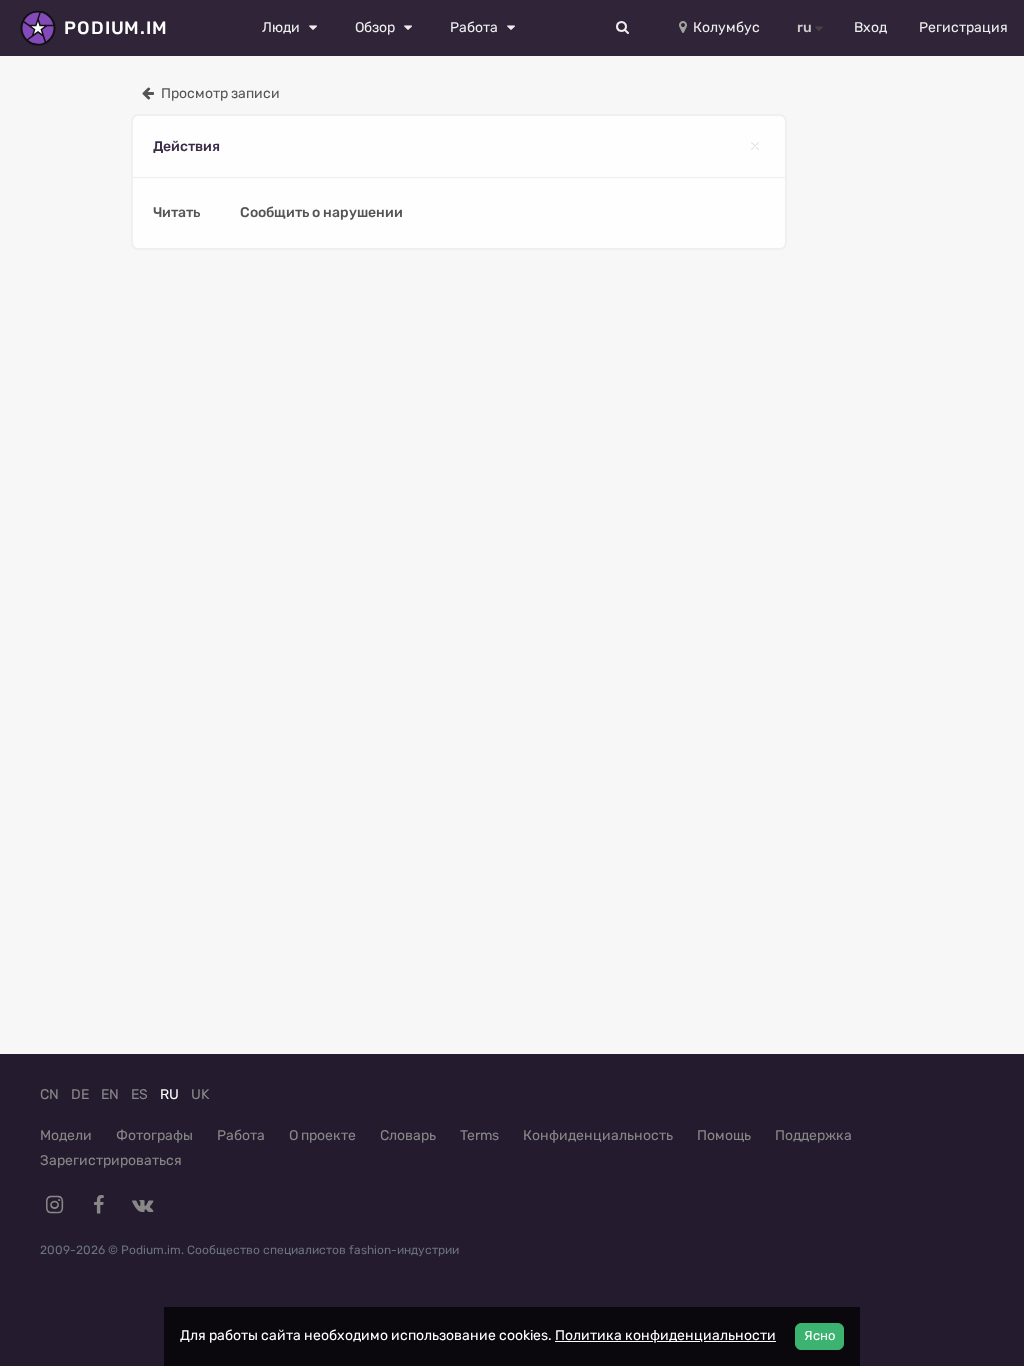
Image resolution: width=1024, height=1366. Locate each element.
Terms (479, 1135)
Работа (241, 1135)
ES (139, 1094)
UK (200, 1094)
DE (80, 1094)
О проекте (322, 1135)
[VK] (142, 1205)
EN (110, 1094)
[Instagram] (54, 1205)
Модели (66, 1135)
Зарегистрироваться (111, 1160)
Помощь (724, 1135)
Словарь (408, 1135)
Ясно (819, 1335)
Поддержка (813, 1135)
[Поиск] (623, 28)
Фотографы (154, 1135)
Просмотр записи (219, 93)
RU (169, 1094)
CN (49, 1094)
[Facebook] (98, 1205)
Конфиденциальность (598, 1135)
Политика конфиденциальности (665, 1335)
